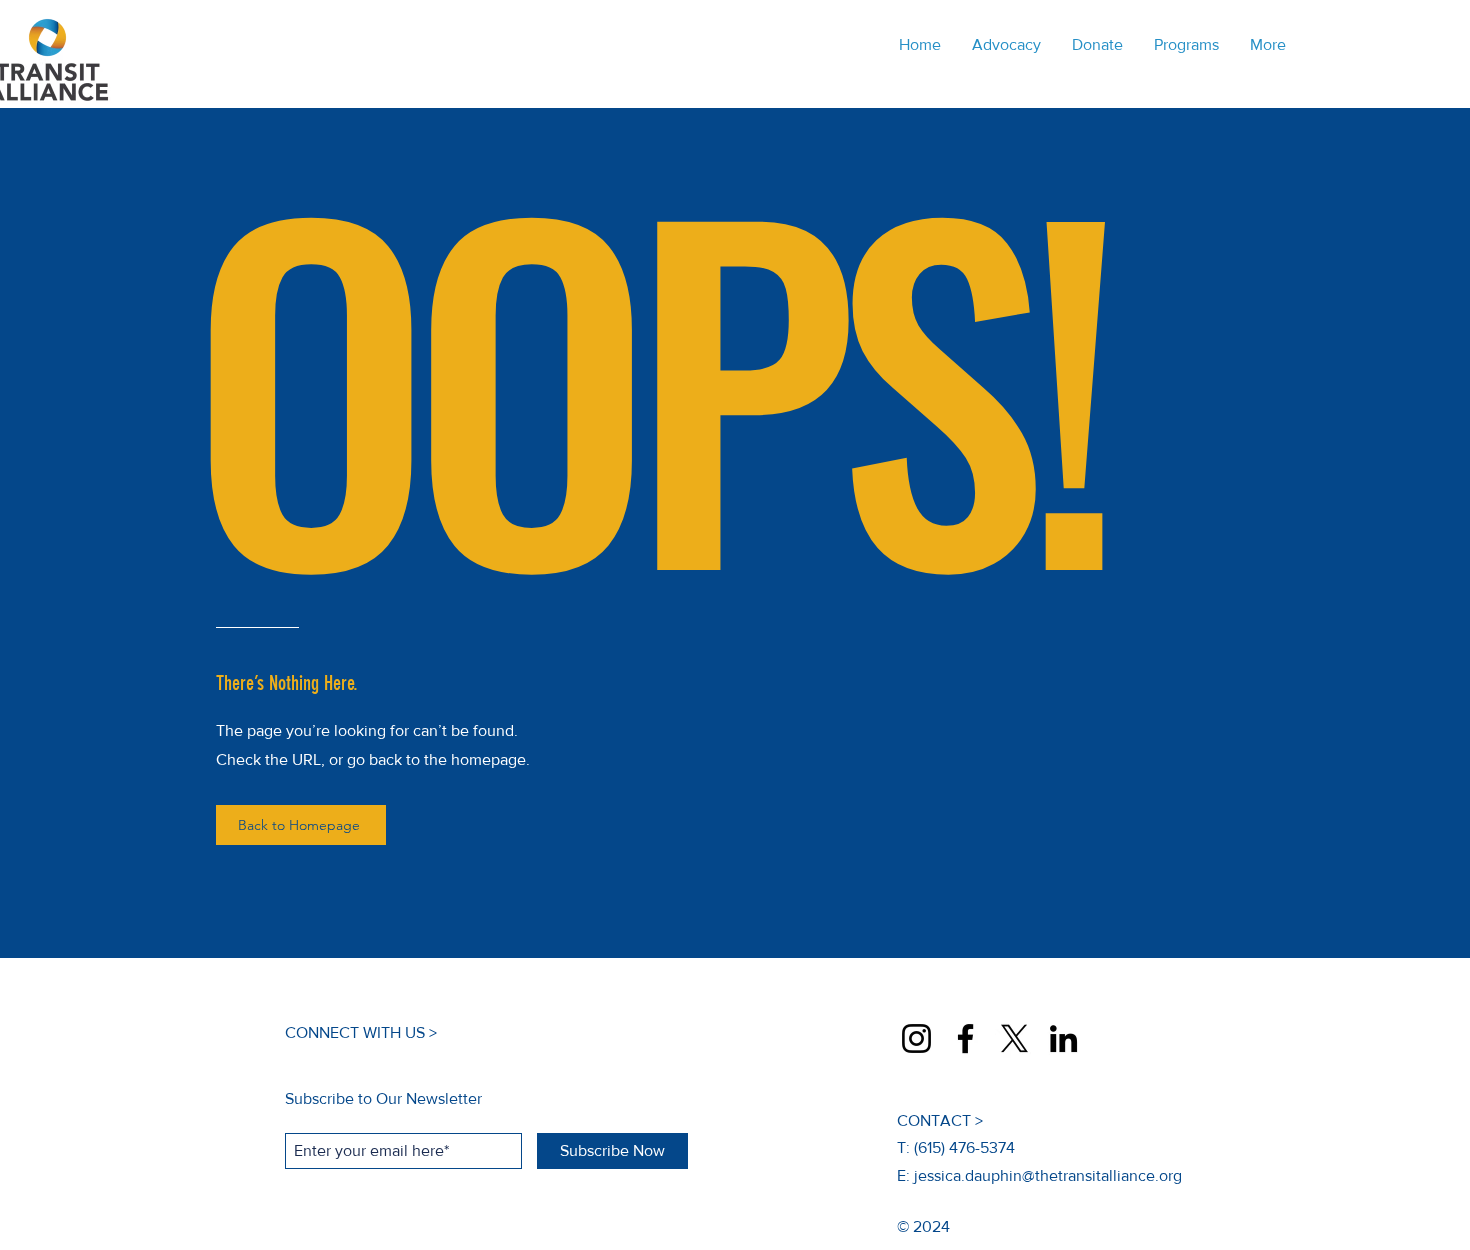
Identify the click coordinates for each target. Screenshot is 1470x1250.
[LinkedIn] (1063, 1038)
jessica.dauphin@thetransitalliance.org (1048, 1175)
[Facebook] (965, 1038)
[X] (1014, 1038)
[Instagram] (916, 1038)
